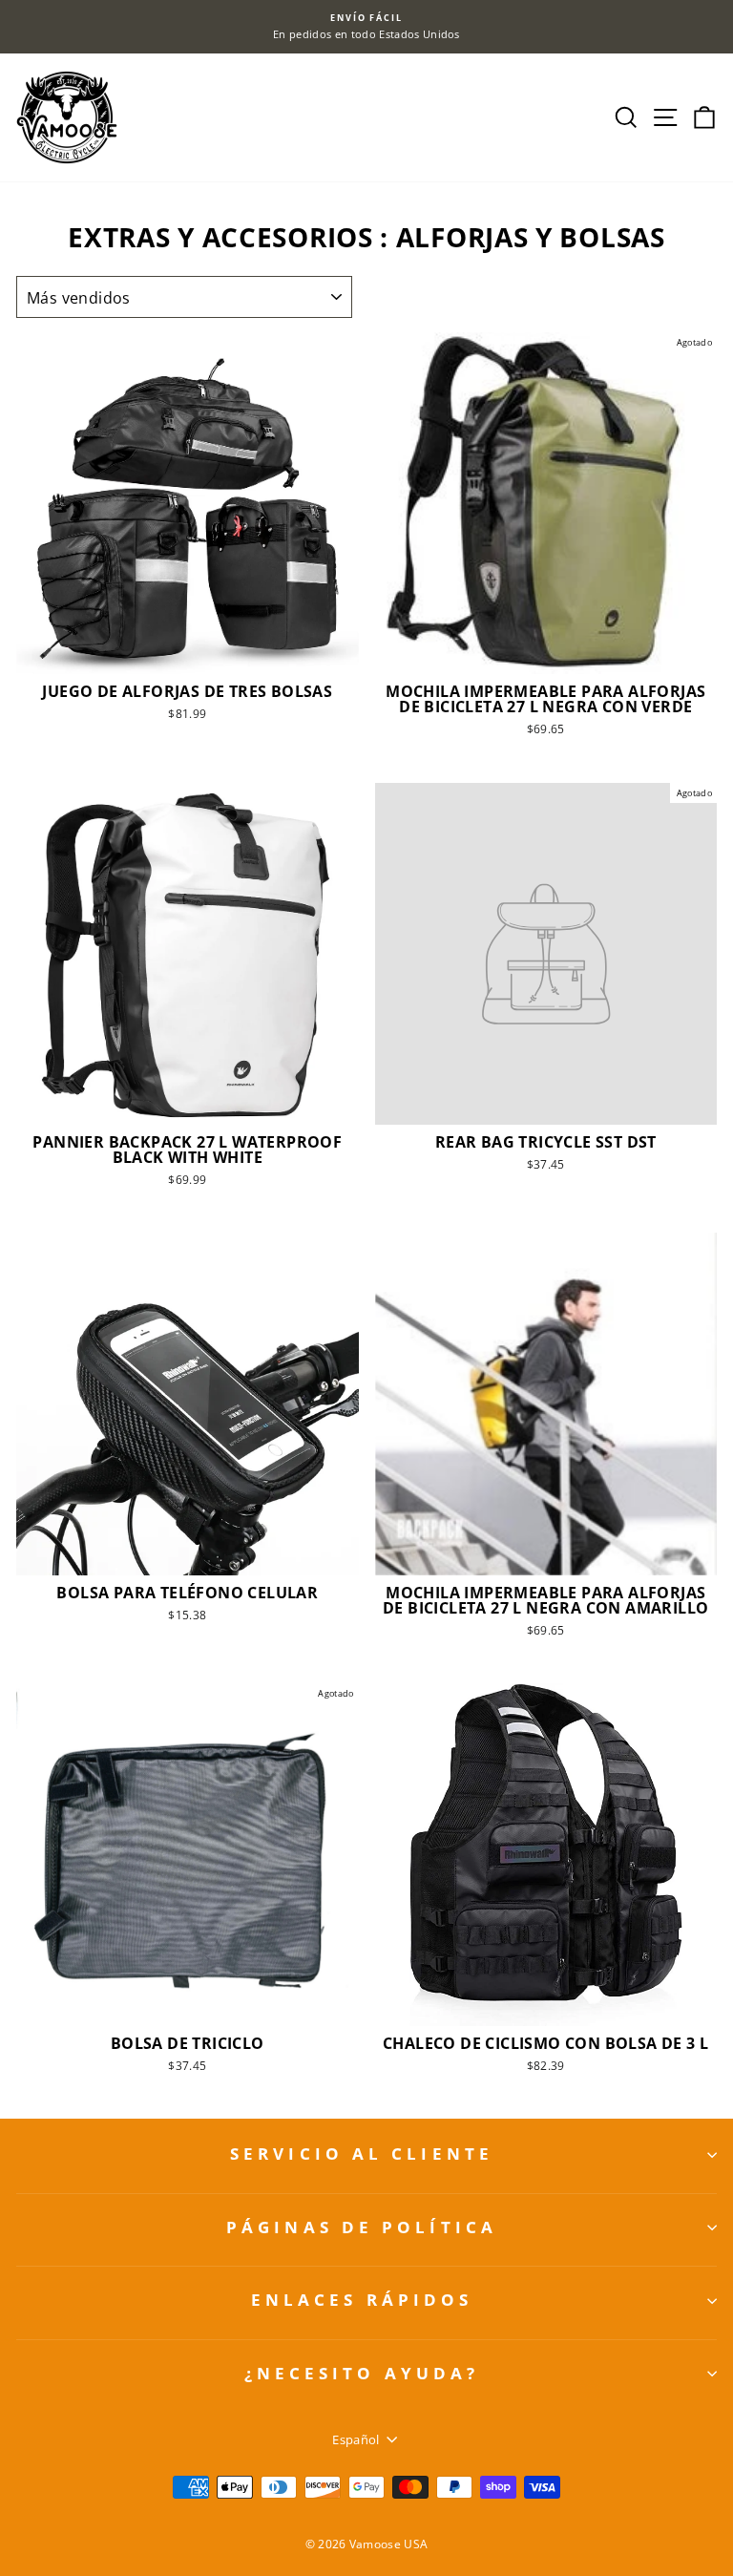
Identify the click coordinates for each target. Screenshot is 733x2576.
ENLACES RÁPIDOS (362, 2300)
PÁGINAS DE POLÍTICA (362, 2227)
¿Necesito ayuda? (362, 2373)
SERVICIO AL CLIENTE (362, 2154)
